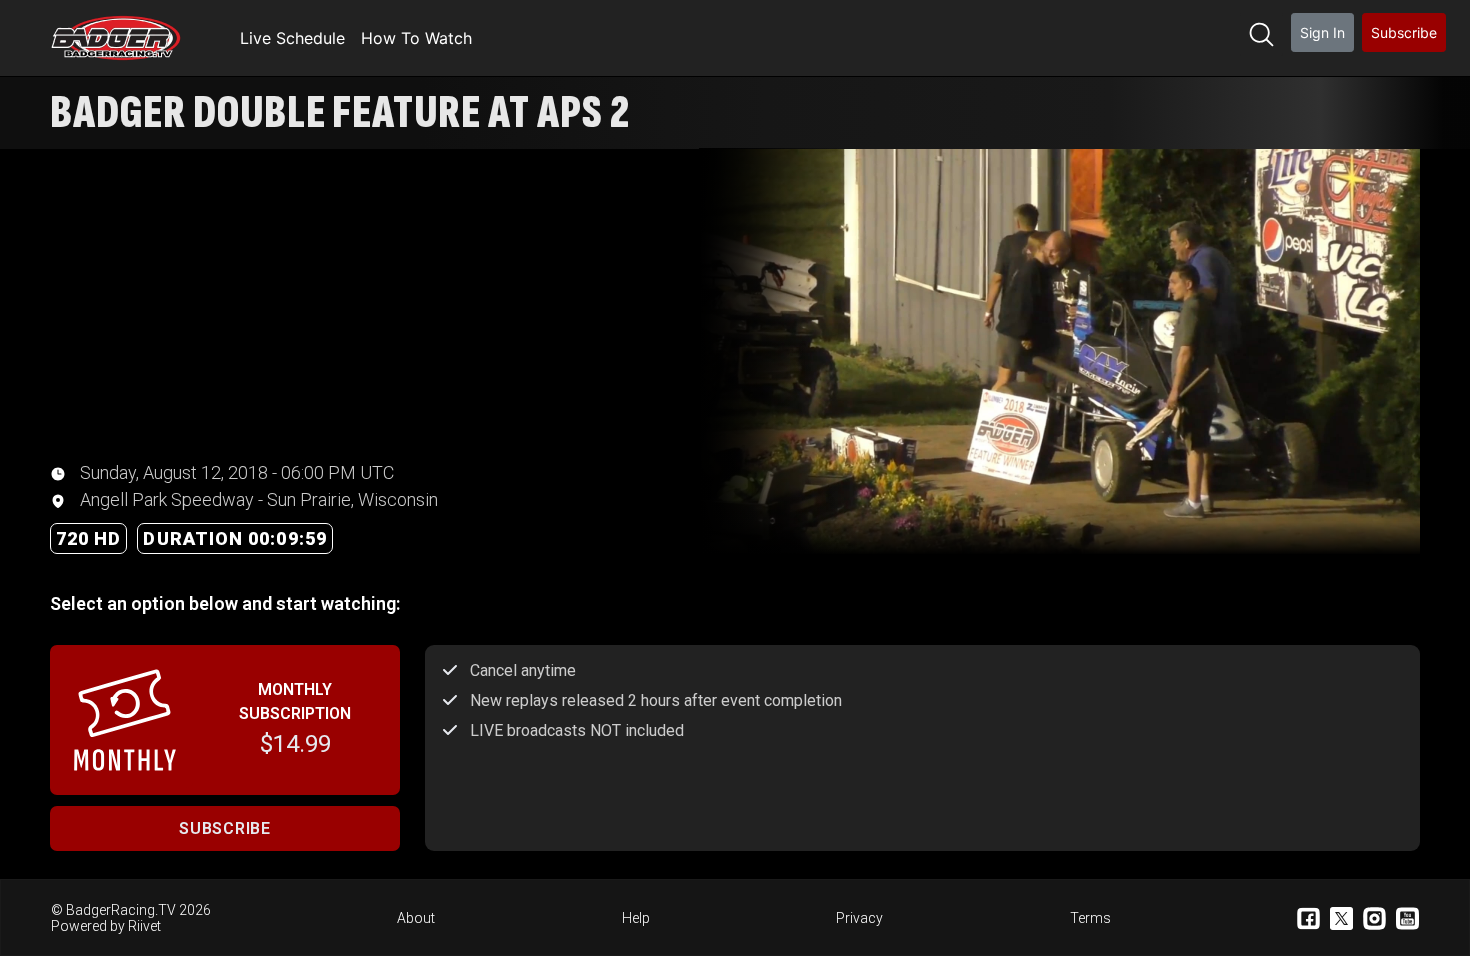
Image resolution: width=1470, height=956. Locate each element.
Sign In (1322, 32)
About (416, 918)
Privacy (859, 918)
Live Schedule (292, 38)
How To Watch (416, 38)
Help (636, 918)
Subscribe (1404, 32)
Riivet (144, 926)
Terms (1090, 918)
